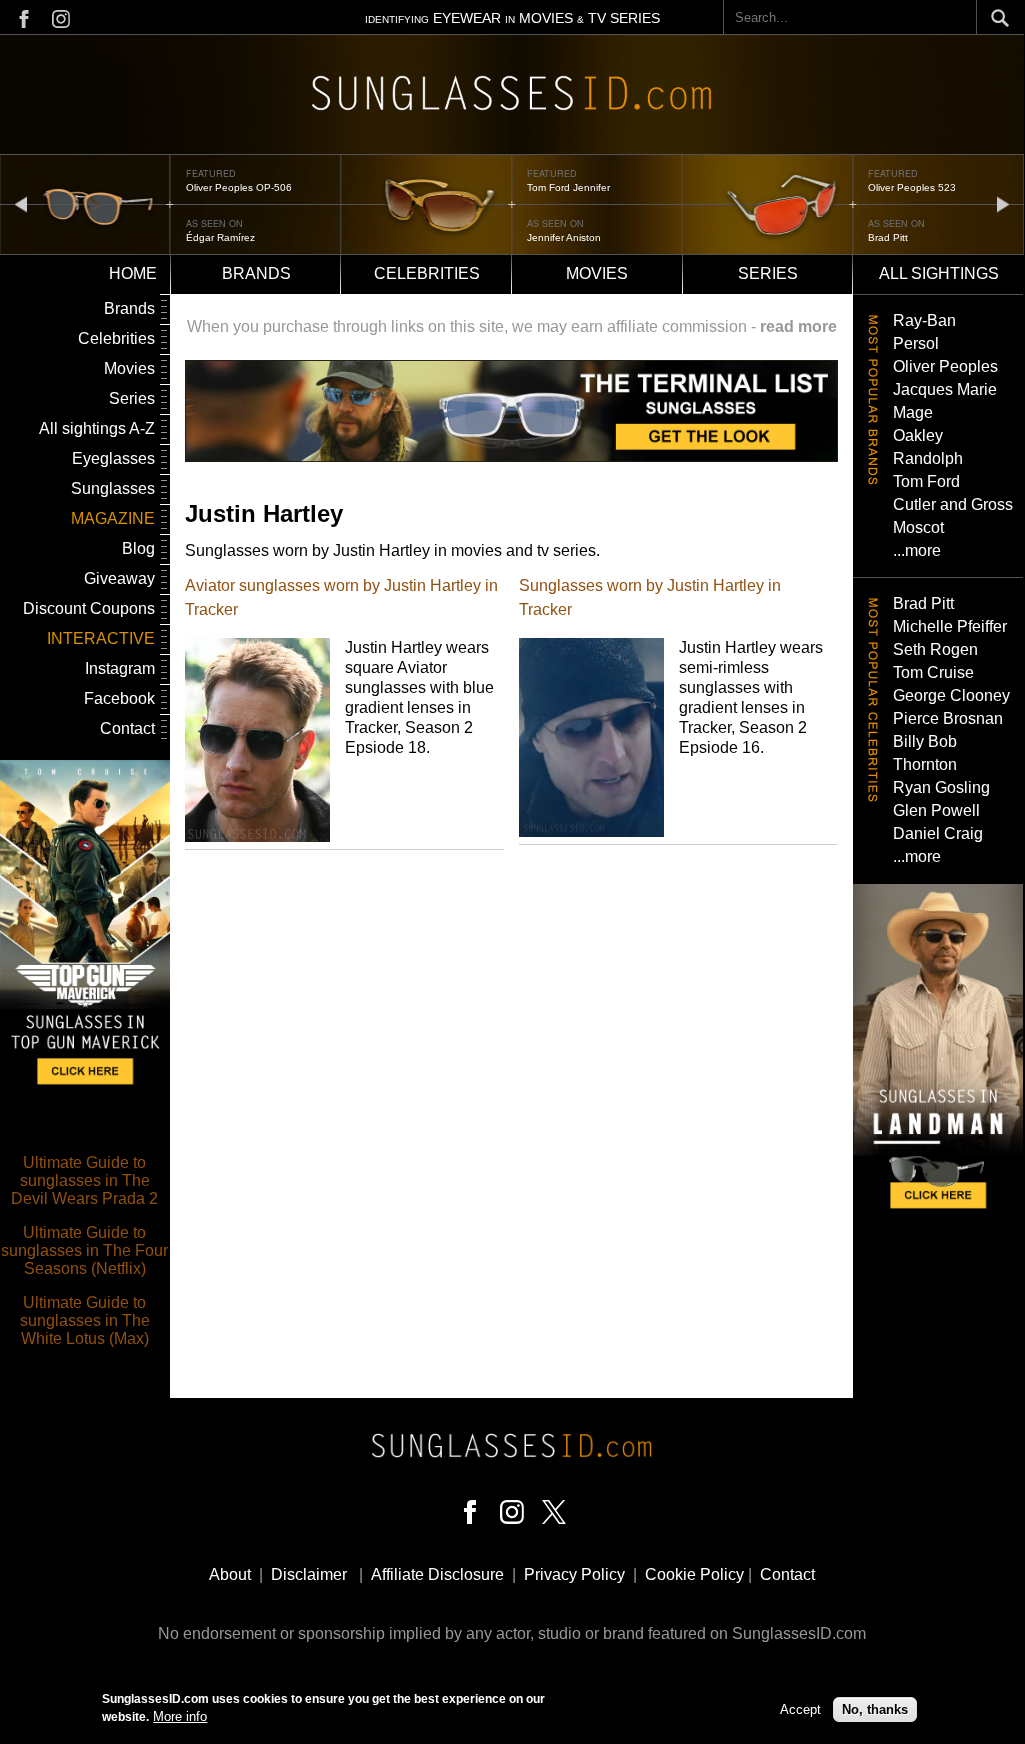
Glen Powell (936, 810)
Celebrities (427, 273)
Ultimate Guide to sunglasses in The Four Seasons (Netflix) (84, 1250)
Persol (916, 343)
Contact (127, 728)
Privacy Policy (574, 1574)
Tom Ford (926, 481)
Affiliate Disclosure (437, 1574)
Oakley (918, 435)
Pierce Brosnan (948, 718)
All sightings (939, 273)
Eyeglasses (113, 458)
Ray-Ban (924, 320)
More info (180, 1716)
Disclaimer (309, 1574)
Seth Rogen (935, 649)
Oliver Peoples (945, 366)
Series (768, 273)
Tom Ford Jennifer (568, 187)
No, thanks (875, 1709)
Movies (597, 273)
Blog (138, 548)
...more (917, 550)
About (230, 1574)
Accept (800, 1709)
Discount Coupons (89, 608)
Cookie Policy (694, 1574)
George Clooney (951, 695)
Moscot (918, 527)
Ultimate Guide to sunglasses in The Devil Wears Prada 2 (84, 1180)
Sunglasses (113, 488)
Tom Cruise (933, 672)
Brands (256, 273)
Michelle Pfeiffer (950, 626)
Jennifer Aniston (564, 237)
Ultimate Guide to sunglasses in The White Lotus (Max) (85, 1320)
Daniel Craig (938, 833)
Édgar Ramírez (220, 237)
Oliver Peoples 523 (912, 187)
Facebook (119, 698)
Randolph (928, 458)
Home (133, 273)
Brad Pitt (888, 237)
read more (798, 326)
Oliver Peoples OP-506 (239, 187)
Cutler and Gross (953, 504)
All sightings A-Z (97, 428)
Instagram (120, 668)
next (1003, 203)
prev (21, 203)
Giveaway (119, 578)
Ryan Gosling (941, 787)
